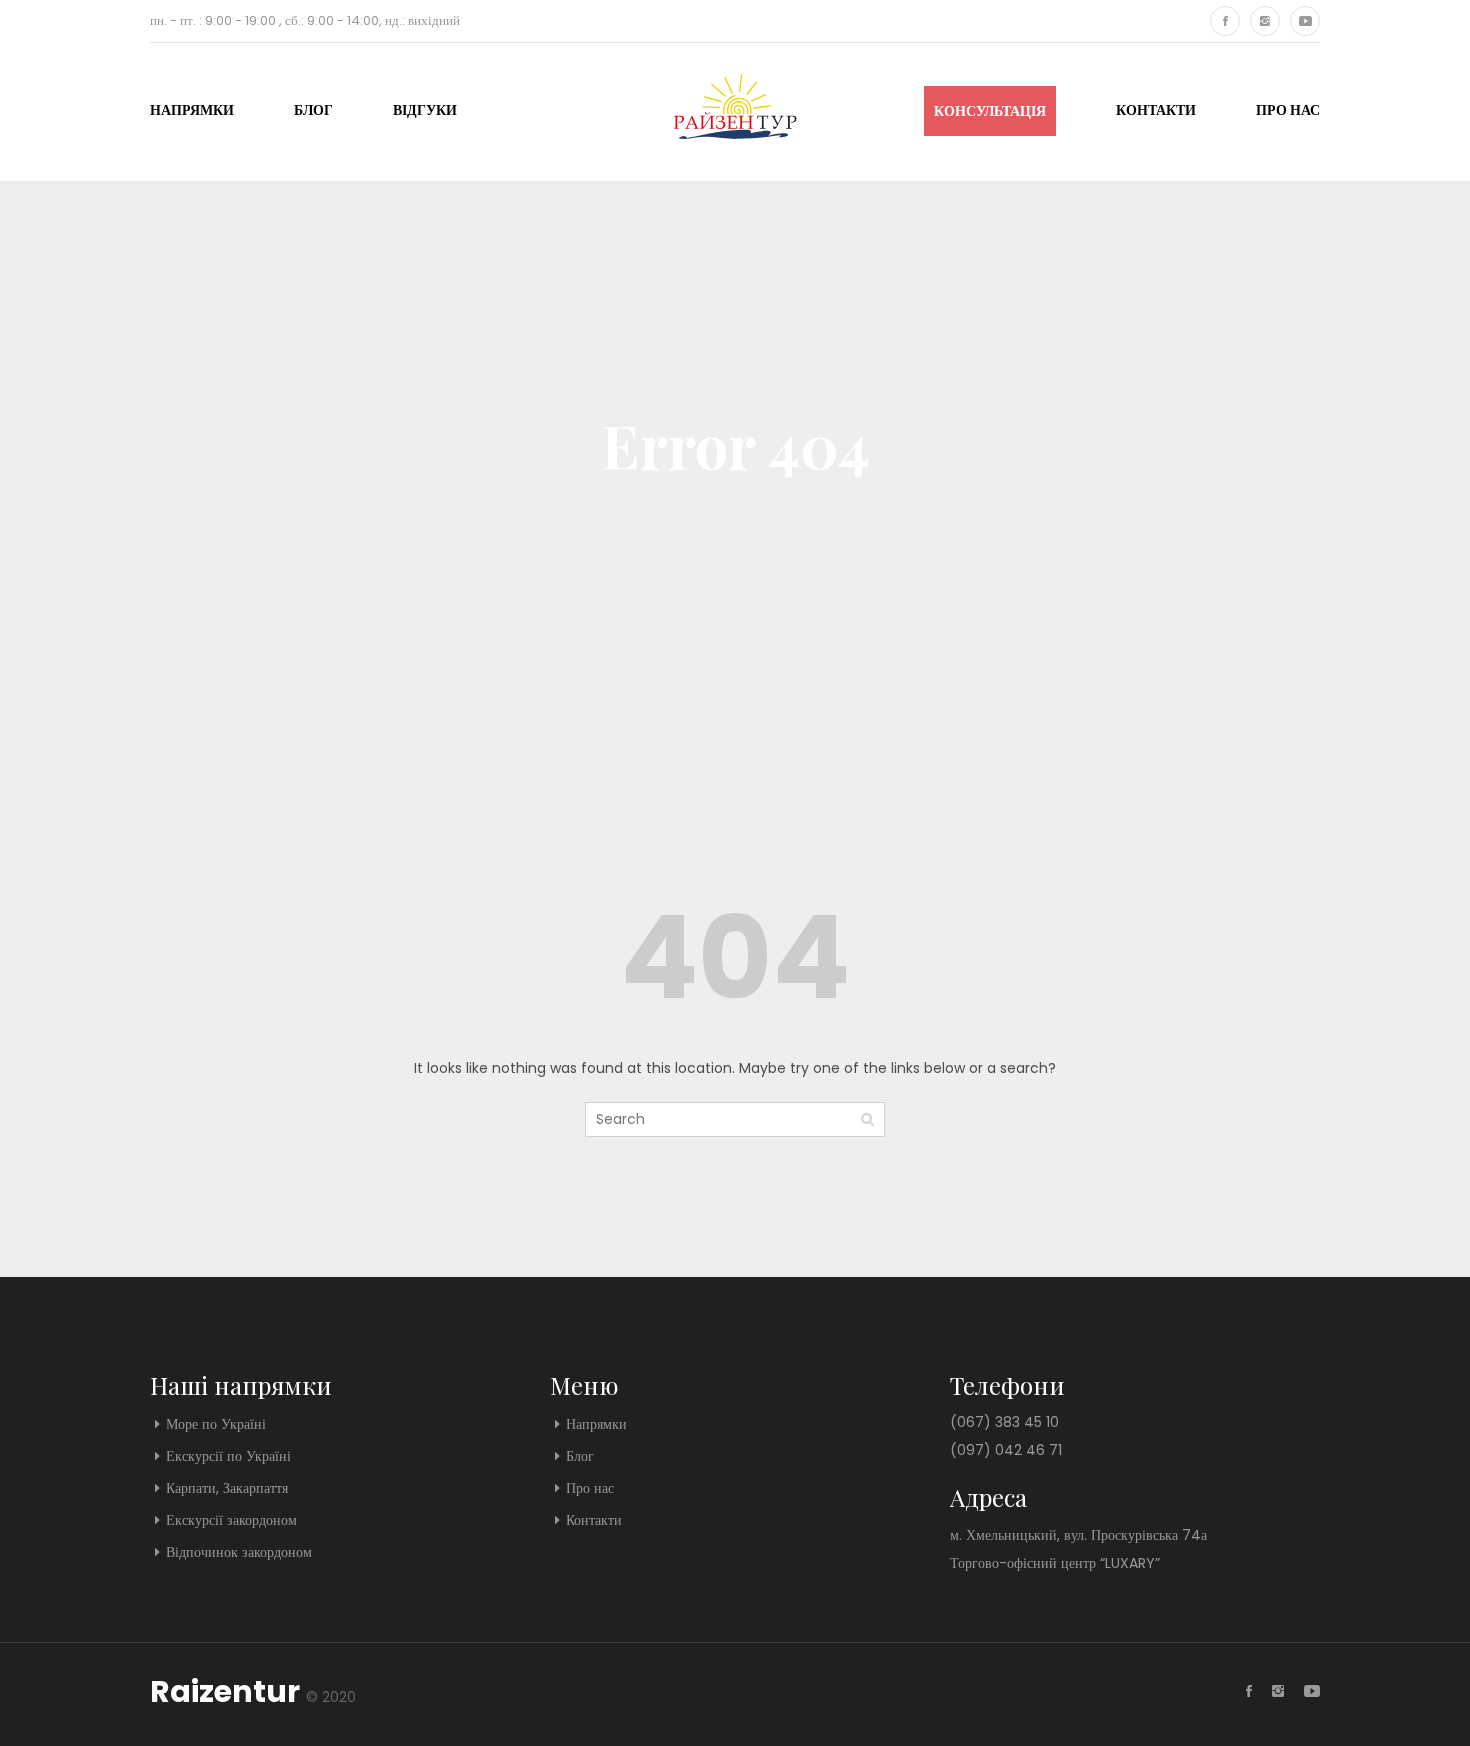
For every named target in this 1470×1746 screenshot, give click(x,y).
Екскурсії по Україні (228, 1456)
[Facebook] (1225, 21)
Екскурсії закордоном (231, 1520)
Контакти (1156, 110)
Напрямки (192, 110)
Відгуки (425, 110)
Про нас (1288, 110)
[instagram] (1265, 21)
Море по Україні (216, 1424)
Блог (313, 110)
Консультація (990, 111)
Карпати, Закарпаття (227, 1488)
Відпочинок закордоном (239, 1552)
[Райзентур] (735, 108)
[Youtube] (1305, 21)
